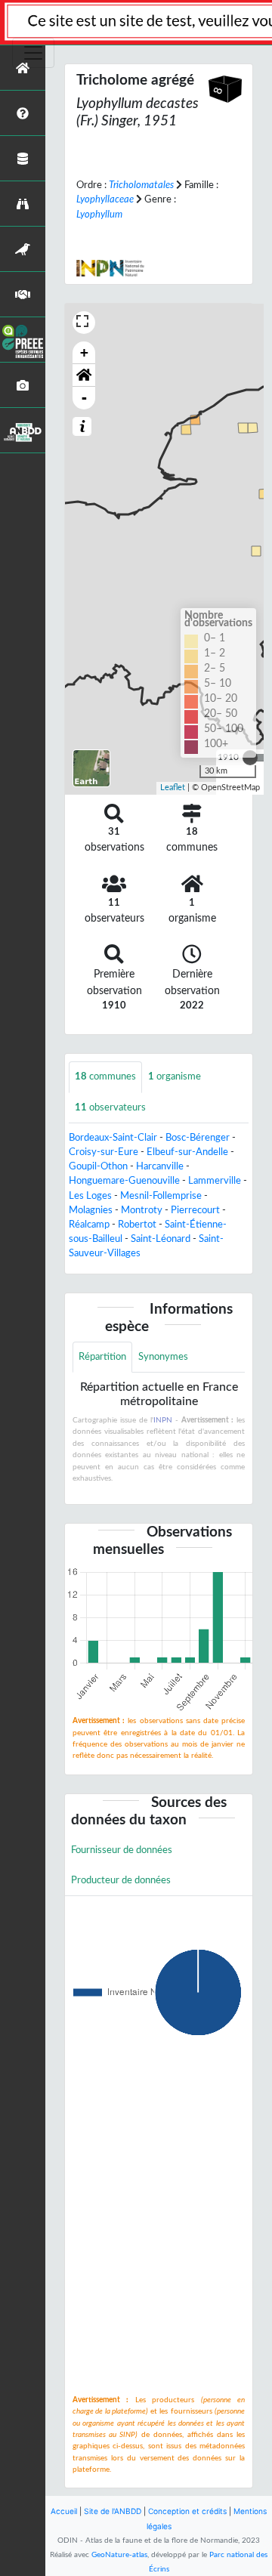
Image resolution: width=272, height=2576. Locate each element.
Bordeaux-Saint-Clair (113, 1138)
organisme (175, 1076)
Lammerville (215, 1181)
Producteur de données (121, 1880)
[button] (84, 375)
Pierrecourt (195, 1210)
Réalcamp (89, 1225)
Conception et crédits (187, 2511)
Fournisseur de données (122, 1850)
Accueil (64, 2511)
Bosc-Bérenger (198, 1138)
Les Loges (90, 1196)
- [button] (84, 398)
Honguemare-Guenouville (124, 1181)
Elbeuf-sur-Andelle (187, 1152)
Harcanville (160, 1166)
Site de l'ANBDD (113, 2511)
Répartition (102, 1357)
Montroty (142, 1210)
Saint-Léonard (161, 1239)
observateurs (110, 1107)
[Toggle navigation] (33, 53)
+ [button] (84, 352)
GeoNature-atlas (119, 2555)
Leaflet (173, 788)
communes (105, 1076)
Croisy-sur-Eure (104, 1152)
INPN (163, 1420)
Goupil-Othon (98, 1166)
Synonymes (163, 1357)
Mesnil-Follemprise (161, 1196)
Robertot (137, 1225)
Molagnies (91, 1210)
